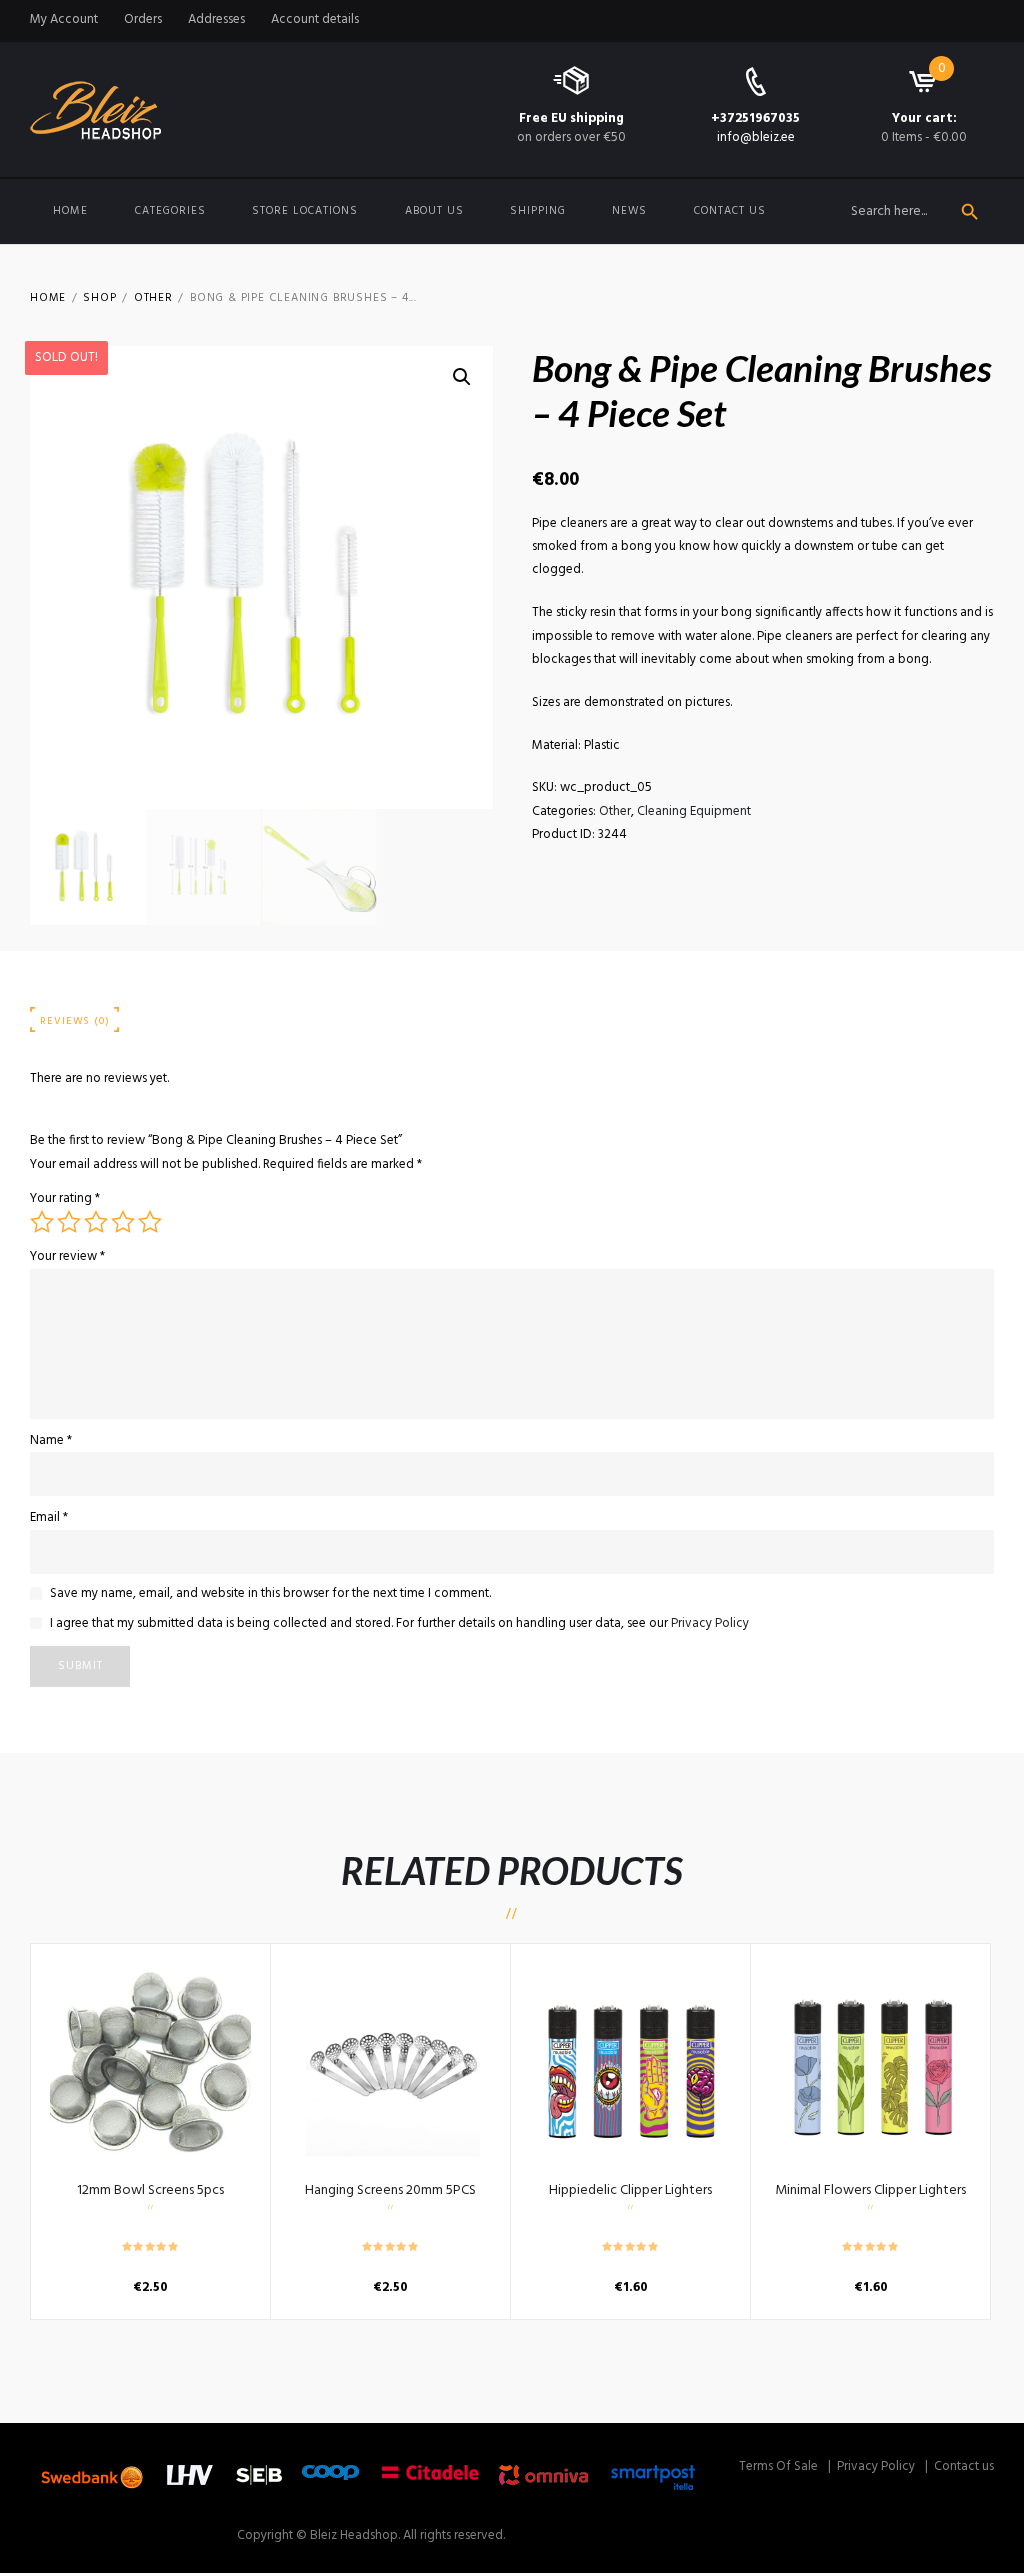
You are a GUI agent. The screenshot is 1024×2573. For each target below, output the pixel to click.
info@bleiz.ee (756, 137)
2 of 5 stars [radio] (69, 1222)
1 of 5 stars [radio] (42, 1222)
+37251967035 (755, 118)
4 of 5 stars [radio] (123, 1222)
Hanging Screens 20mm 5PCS (390, 2190)
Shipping (538, 211)
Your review (67, 1256)
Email (49, 1517)
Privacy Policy (710, 1623)
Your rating (65, 1198)
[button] (462, 377)
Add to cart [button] (150, 2063)
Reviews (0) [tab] (74, 1021)
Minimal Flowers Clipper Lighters (870, 2190)
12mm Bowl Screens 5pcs (150, 2190)
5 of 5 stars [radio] (150, 1222)
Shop (99, 298)
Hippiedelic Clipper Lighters (630, 2190)
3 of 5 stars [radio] (96, 1222)
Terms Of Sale (778, 2466)
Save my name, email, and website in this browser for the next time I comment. (270, 1594)
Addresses (216, 19)
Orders (143, 19)
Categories (170, 211)
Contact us (730, 211)
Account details (315, 19)
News (629, 211)
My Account (64, 19)
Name (51, 1440)
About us (434, 211)
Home (70, 211)
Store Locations (305, 211)
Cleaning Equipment (694, 811)
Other (153, 298)
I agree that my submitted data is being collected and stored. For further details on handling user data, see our (399, 1624)
